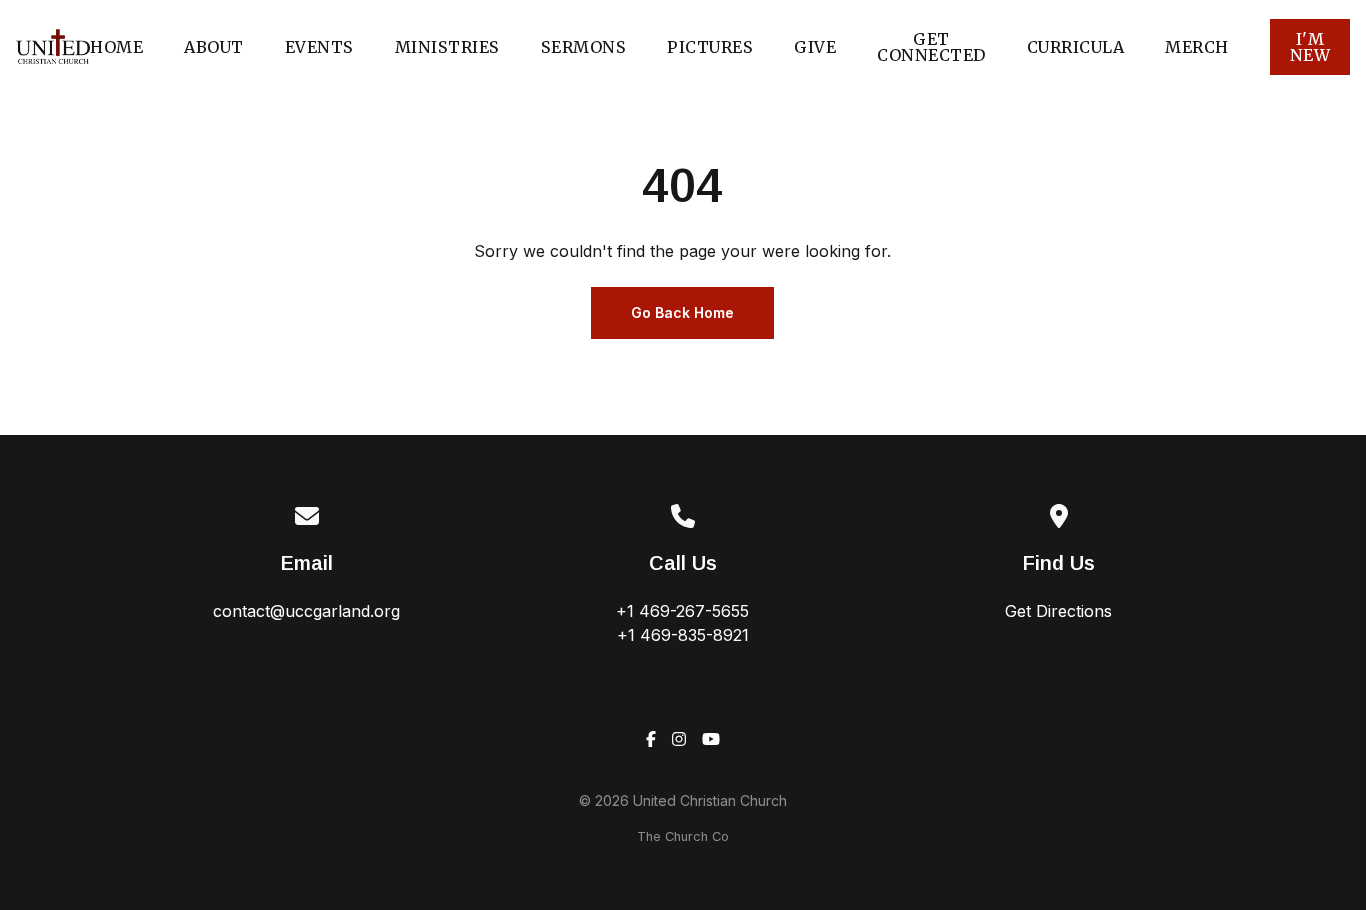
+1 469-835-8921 (683, 635)
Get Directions (1058, 611)
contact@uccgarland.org (306, 611)
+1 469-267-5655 (682, 611)
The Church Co (683, 836)
